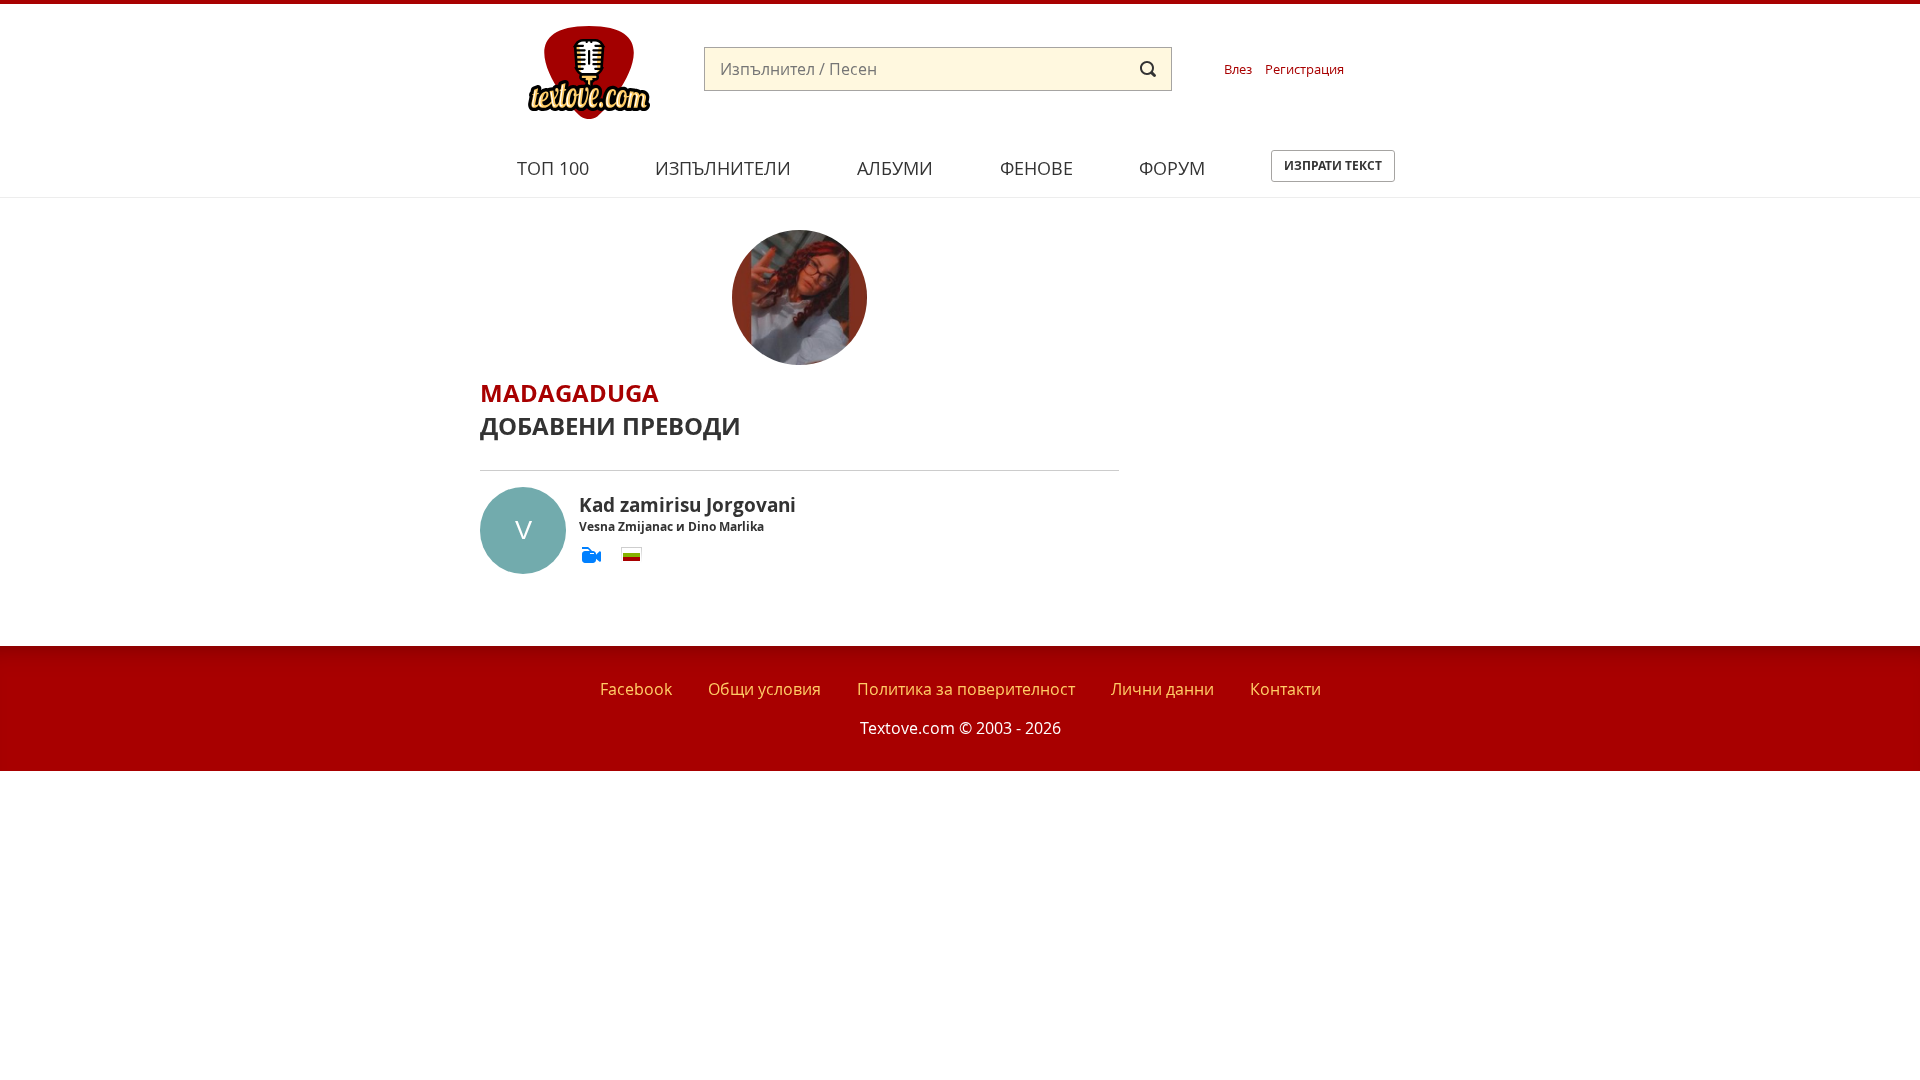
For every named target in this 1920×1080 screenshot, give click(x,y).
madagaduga (569, 393)
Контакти (1285, 689)
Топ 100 (553, 168)
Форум (1172, 168)
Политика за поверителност (966, 689)
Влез (1238, 69)
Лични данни (1162, 689)
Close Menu (1723, 36)
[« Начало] (589, 71)
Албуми (895, 168)
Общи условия (764, 689)
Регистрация (1304, 69)
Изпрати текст (1333, 165)
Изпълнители (723, 168)
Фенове (1036, 168)
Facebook (636, 689)
